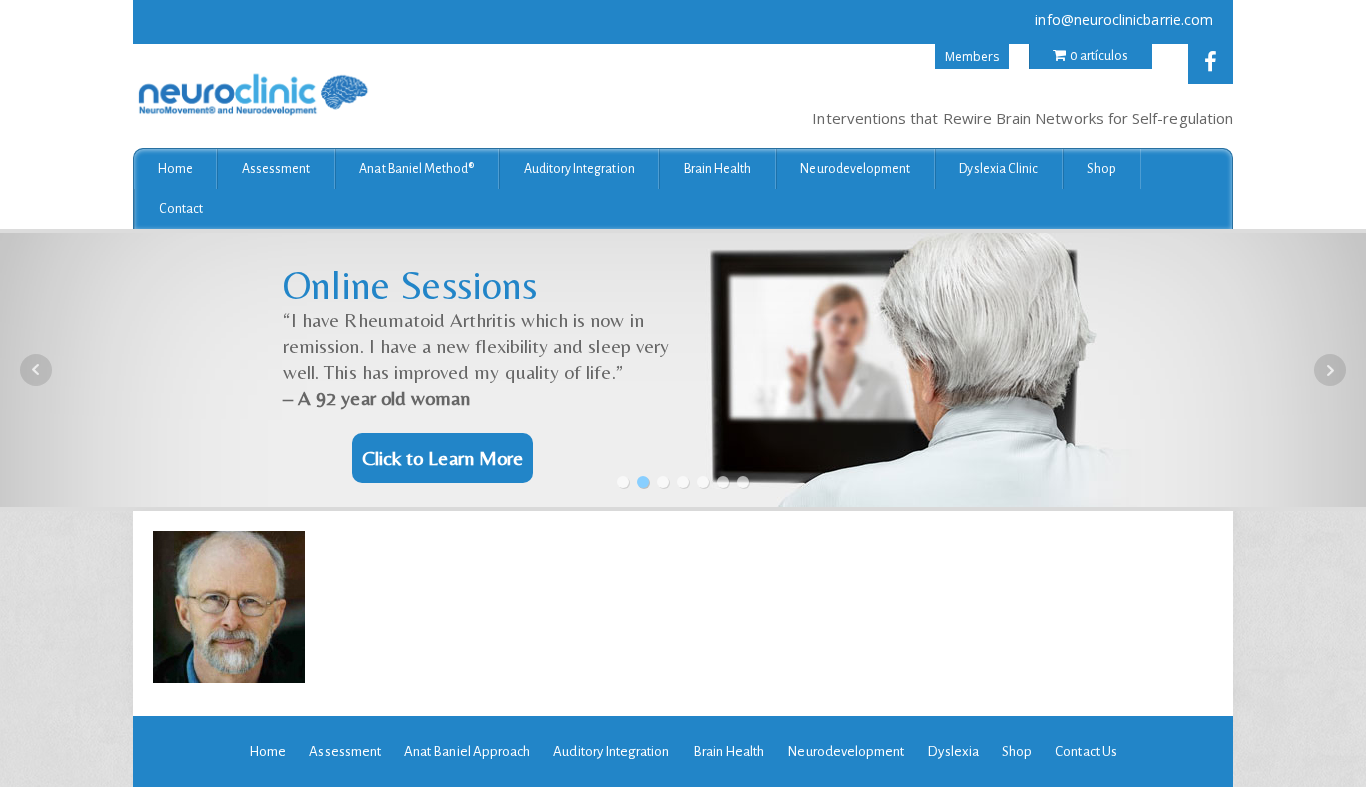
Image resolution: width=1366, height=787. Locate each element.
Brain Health (718, 169)
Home (175, 169)
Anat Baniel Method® (416, 169)
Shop (1101, 169)
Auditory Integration (579, 169)
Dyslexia (952, 751)
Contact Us (1086, 751)
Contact (181, 209)
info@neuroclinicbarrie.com (1124, 19)
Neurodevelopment (855, 169)
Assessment (276, 169)
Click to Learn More (442, 457)
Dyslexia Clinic (998, 169)
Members (972, 56)
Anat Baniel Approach (467, 751)
